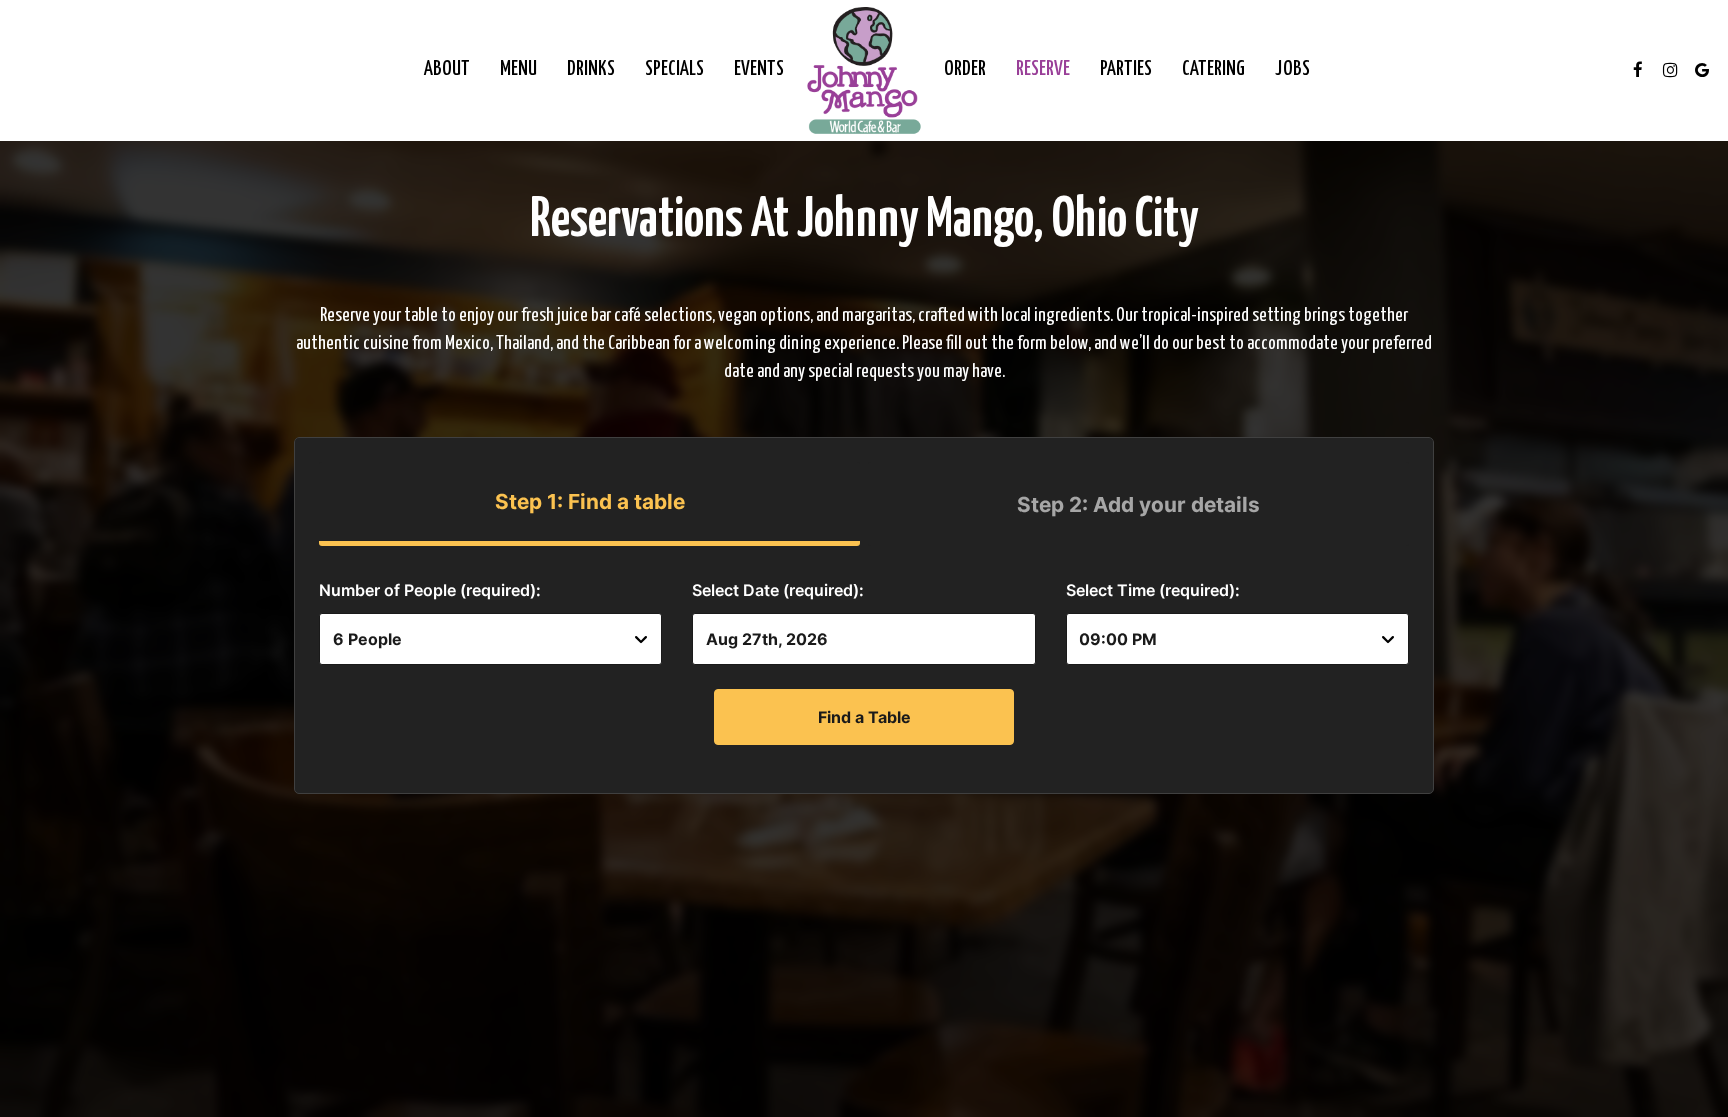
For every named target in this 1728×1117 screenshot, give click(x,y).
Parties (1126, 69)
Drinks (591, 69)
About (447, 69)
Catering (1213, 69)
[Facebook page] (1638, 70)
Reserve (1043, 69)
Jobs (1292, 69)
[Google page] (1702, 70)
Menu (518, 69)
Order (965, 69)
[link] (864, 70)
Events (759, 69)
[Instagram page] (1670, 70)
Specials (674, 69)
